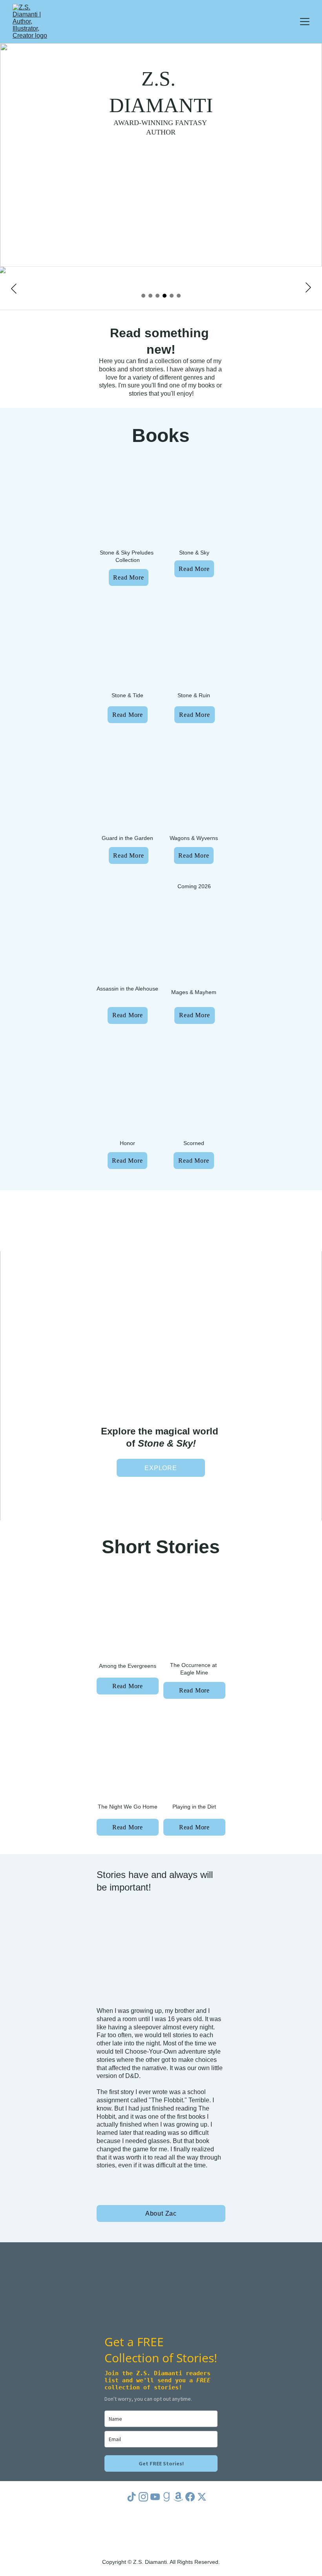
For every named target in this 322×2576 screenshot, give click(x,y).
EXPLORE (161, 1468)
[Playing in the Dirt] (194, 1756)
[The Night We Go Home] (128, 1756)
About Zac (161, 2213)
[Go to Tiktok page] (132, 2497)
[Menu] (305, 22)
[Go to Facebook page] (190, 2497)
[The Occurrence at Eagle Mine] (194, 1618)
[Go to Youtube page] (155, 2497)
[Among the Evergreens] (128, 1618)
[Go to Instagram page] (143, 2497)
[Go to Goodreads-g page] (166, 2497)
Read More (128, 577)
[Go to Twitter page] (202, 2497)
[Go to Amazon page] (178, 2497)
